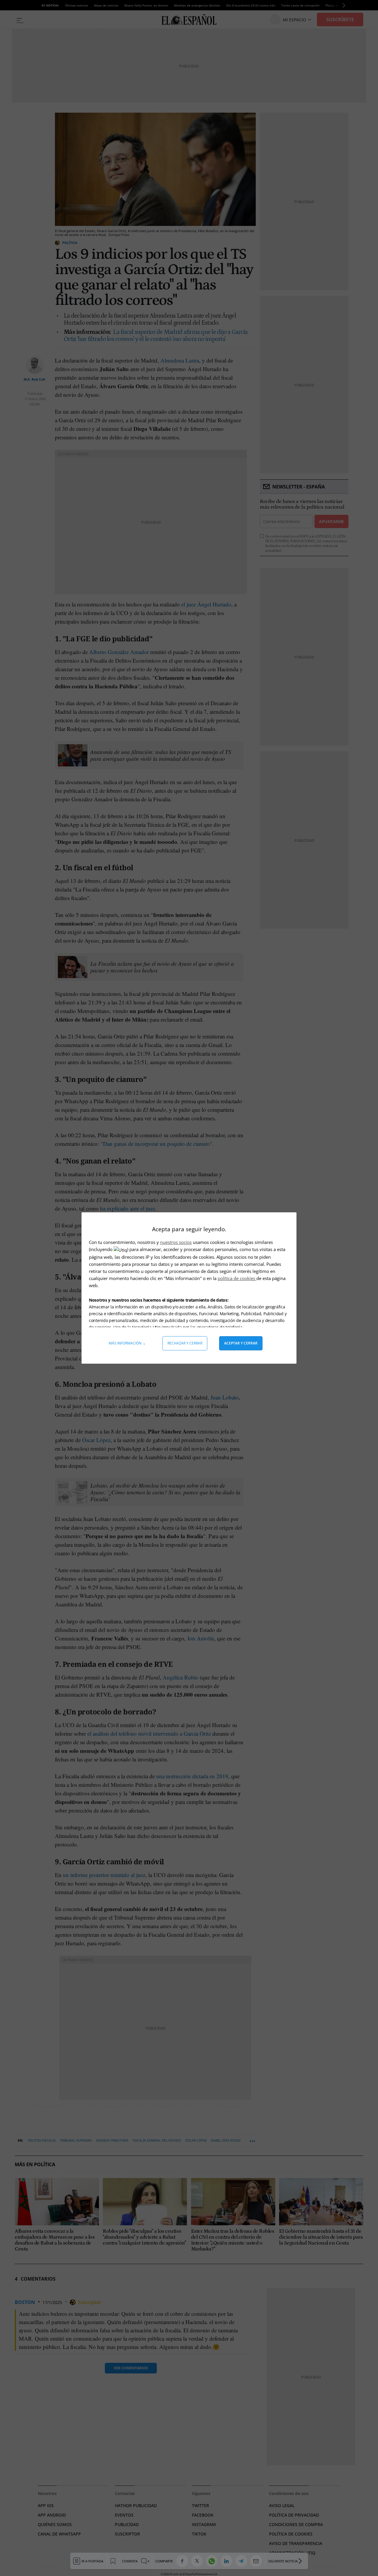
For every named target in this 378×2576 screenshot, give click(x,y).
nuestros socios (176, 1242)
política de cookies (237, 1278)
